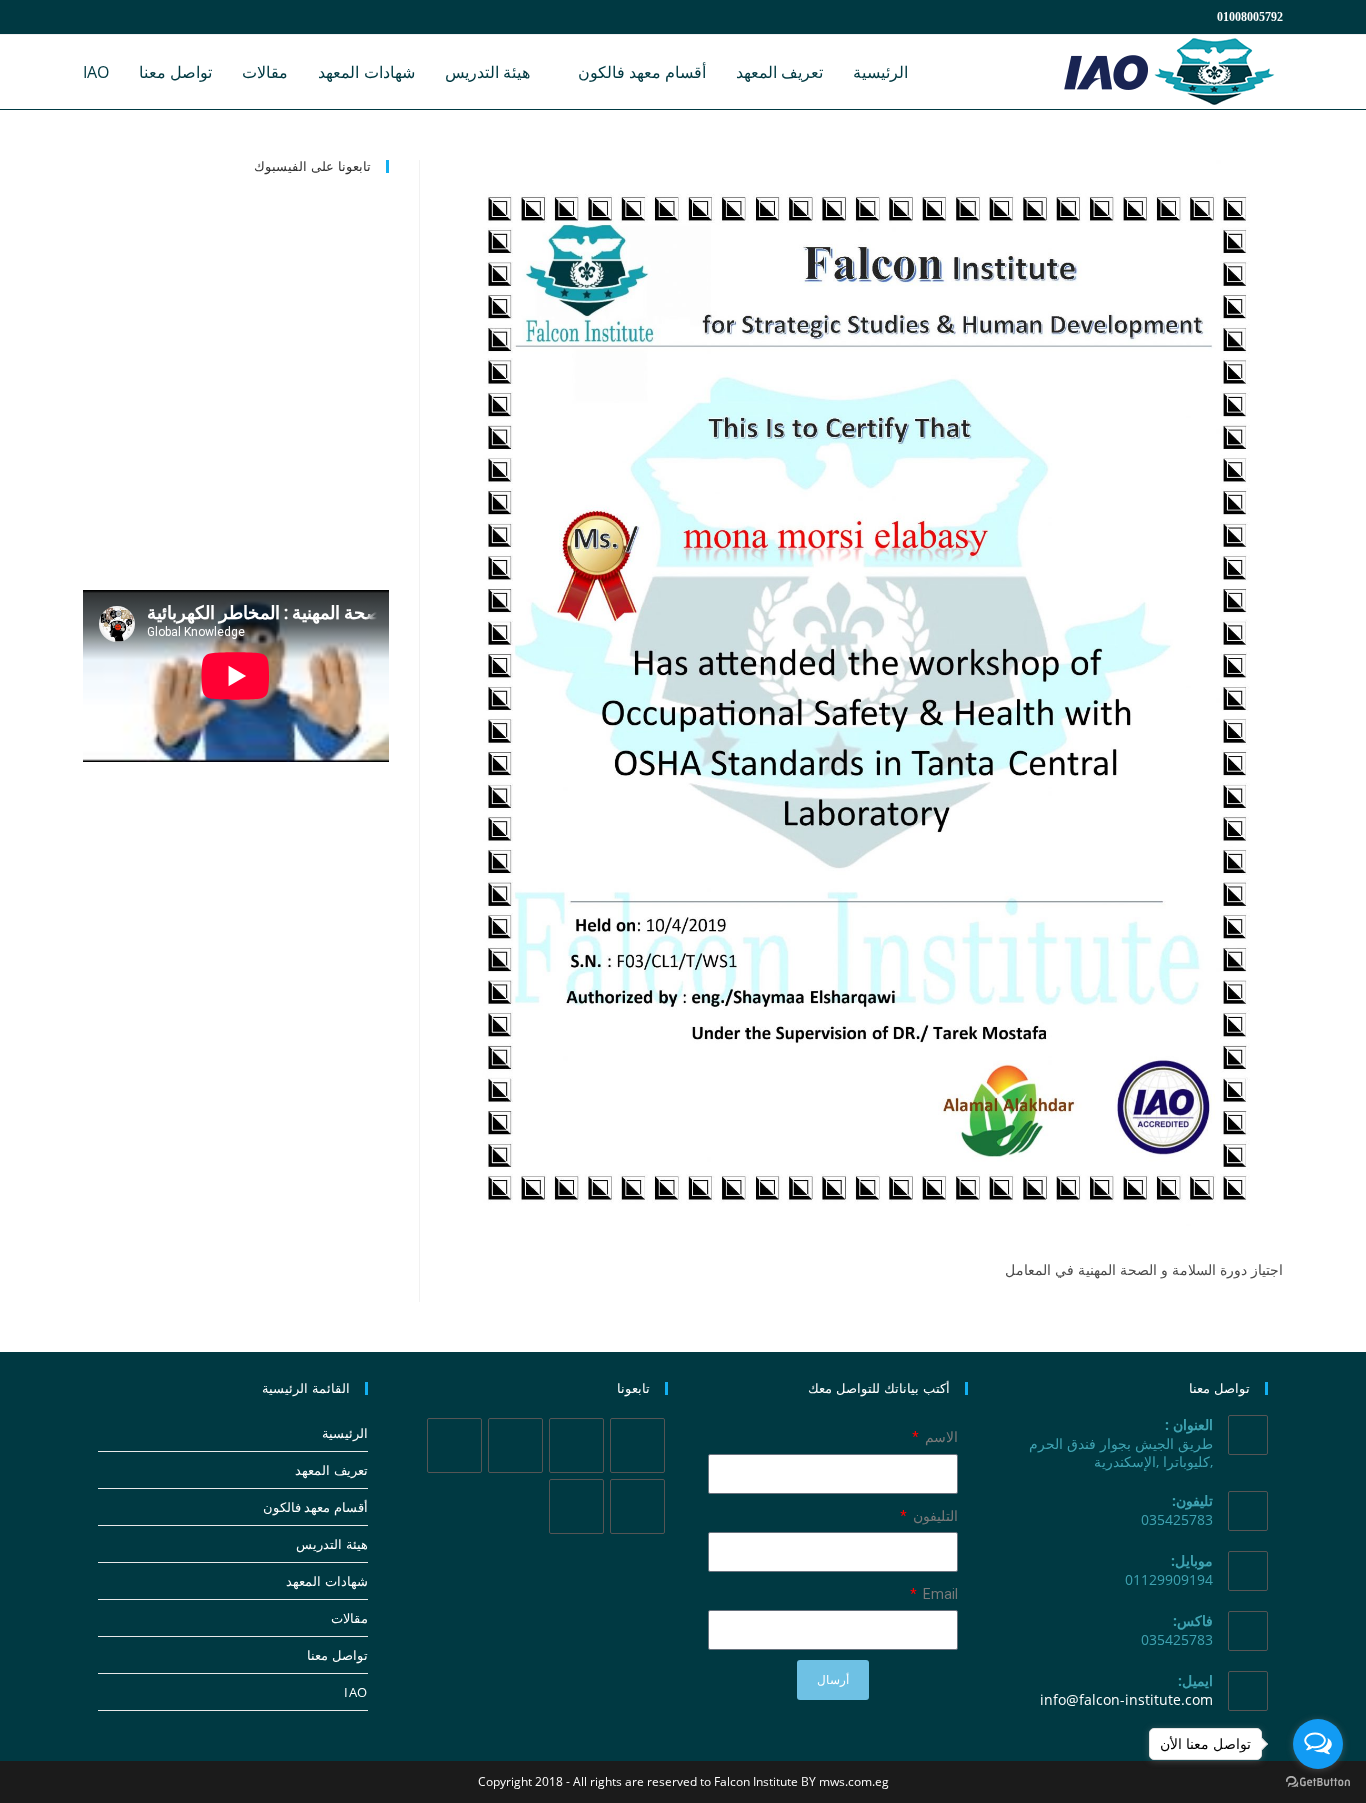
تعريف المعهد (331, 1470)
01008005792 (1250, 17)
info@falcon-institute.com (1126, 1699)
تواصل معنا (337, 1655)
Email (939, 1594)
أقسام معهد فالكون (315, 1507)
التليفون (934, 1516)
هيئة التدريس (332, 1544)
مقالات (349, 1618)
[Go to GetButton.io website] (1318, 1782)
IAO (356, 1692)
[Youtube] (576, 1506)
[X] (637, 1445)
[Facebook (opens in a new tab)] (119, 17)
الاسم (940, 1437)
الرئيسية (345, 1433)
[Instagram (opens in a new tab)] (143, 17)
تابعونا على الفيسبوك (312, 166)
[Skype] (637, 1506)
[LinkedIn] (454, 1445)
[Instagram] (515, 1445)
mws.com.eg (854, 1781)
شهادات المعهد (327, 1581)
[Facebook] (576, 1445)
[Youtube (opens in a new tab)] (191, 17)
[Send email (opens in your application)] (212, 17)
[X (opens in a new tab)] (95, 17)
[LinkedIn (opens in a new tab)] (167, 17)
